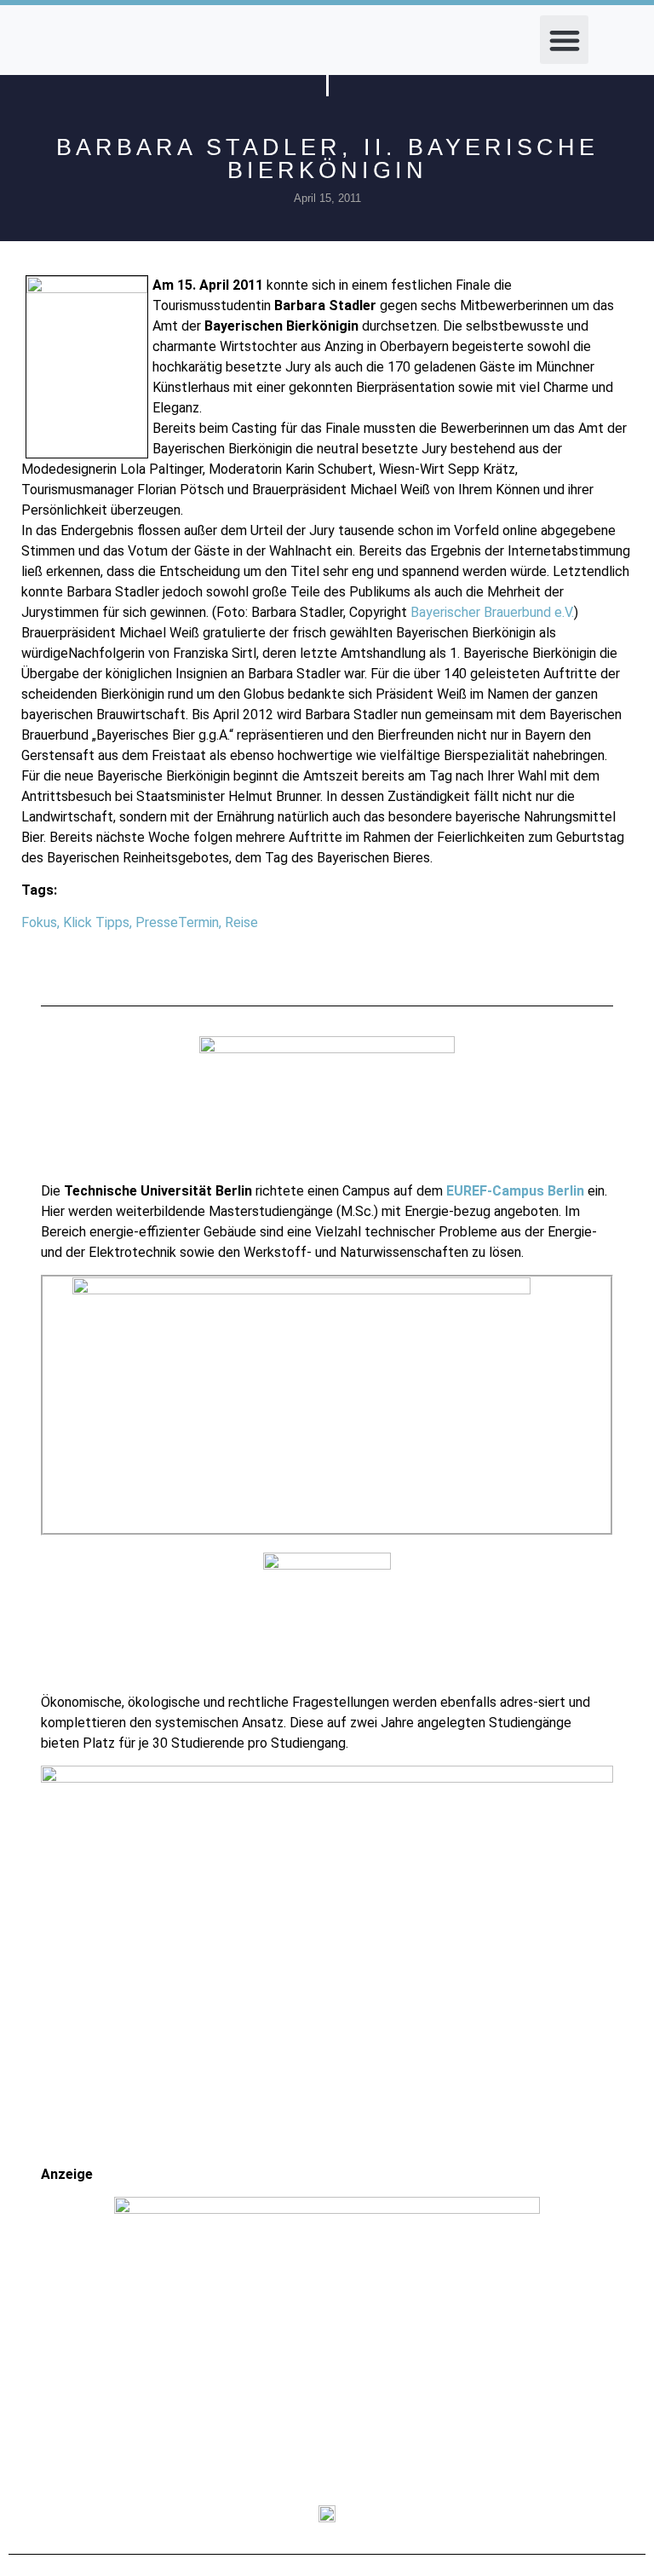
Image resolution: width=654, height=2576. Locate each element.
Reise (241, 922)
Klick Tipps (96, 922)
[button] (564, 40)
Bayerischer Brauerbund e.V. (492, 612)
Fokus (39, 922)
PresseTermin (177, 922)
